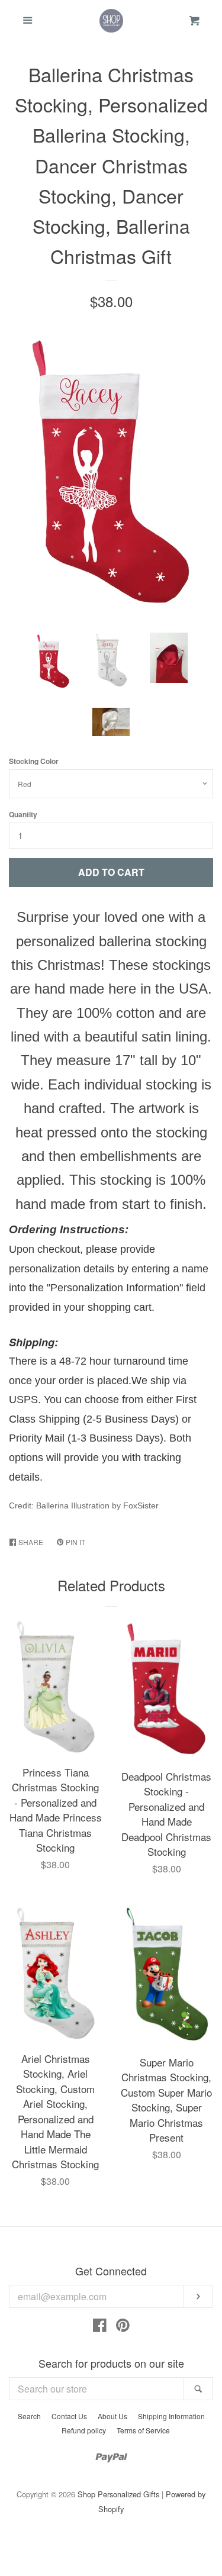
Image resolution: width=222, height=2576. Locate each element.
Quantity (23, 814)
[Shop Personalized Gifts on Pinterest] (123, 2327)
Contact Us (69, 2416)
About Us (112, 2416)
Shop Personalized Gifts (118, 2494)
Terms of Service (143, 2430)
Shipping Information (171, 2416)
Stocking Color (34, 761)
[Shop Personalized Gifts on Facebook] (100, 2327)
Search (29, 2416)
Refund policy (84, 2430)
